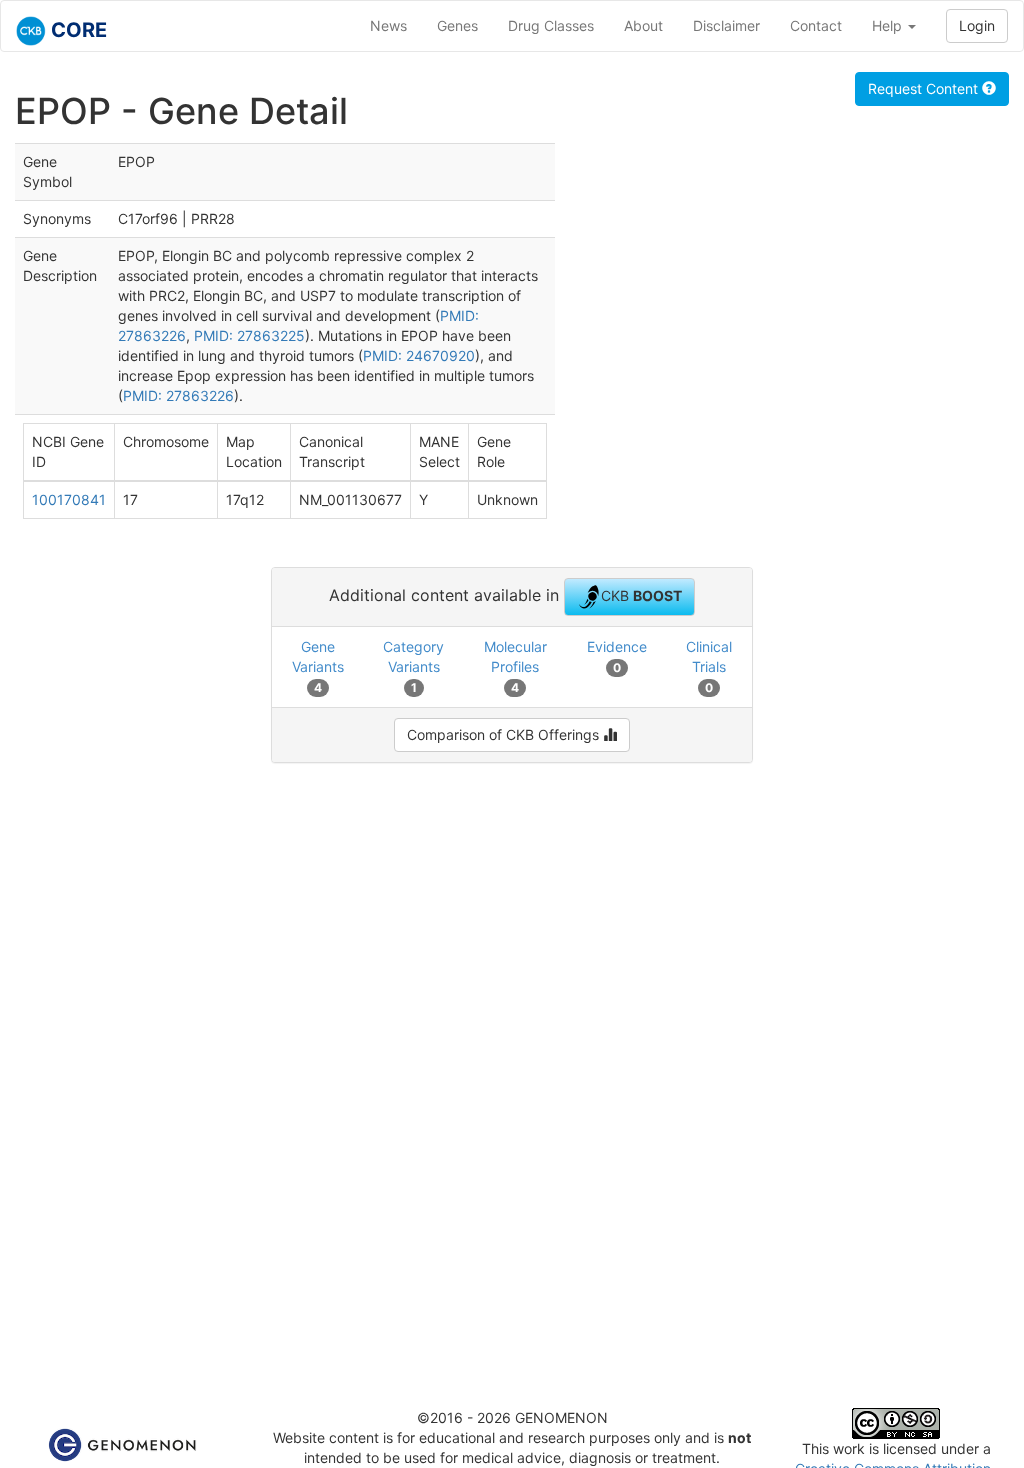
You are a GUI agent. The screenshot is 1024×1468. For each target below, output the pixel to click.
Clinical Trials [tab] (709, 666)
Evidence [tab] (617, 656)
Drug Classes (551, 25)
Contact (816, 25)
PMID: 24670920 (419, 355)
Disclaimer (726, 25)
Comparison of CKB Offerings (505, 734)
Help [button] (889, 25)
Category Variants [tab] (413, 666)
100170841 (69, 499)
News (388, 25)
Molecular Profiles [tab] (515, 666)
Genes (457, 25)
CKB (641, 594)
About (643, 25)
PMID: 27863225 (249, 335)
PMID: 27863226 (178, 395)
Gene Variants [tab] (318, 666)
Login (977, 25)
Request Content (925, 88)
